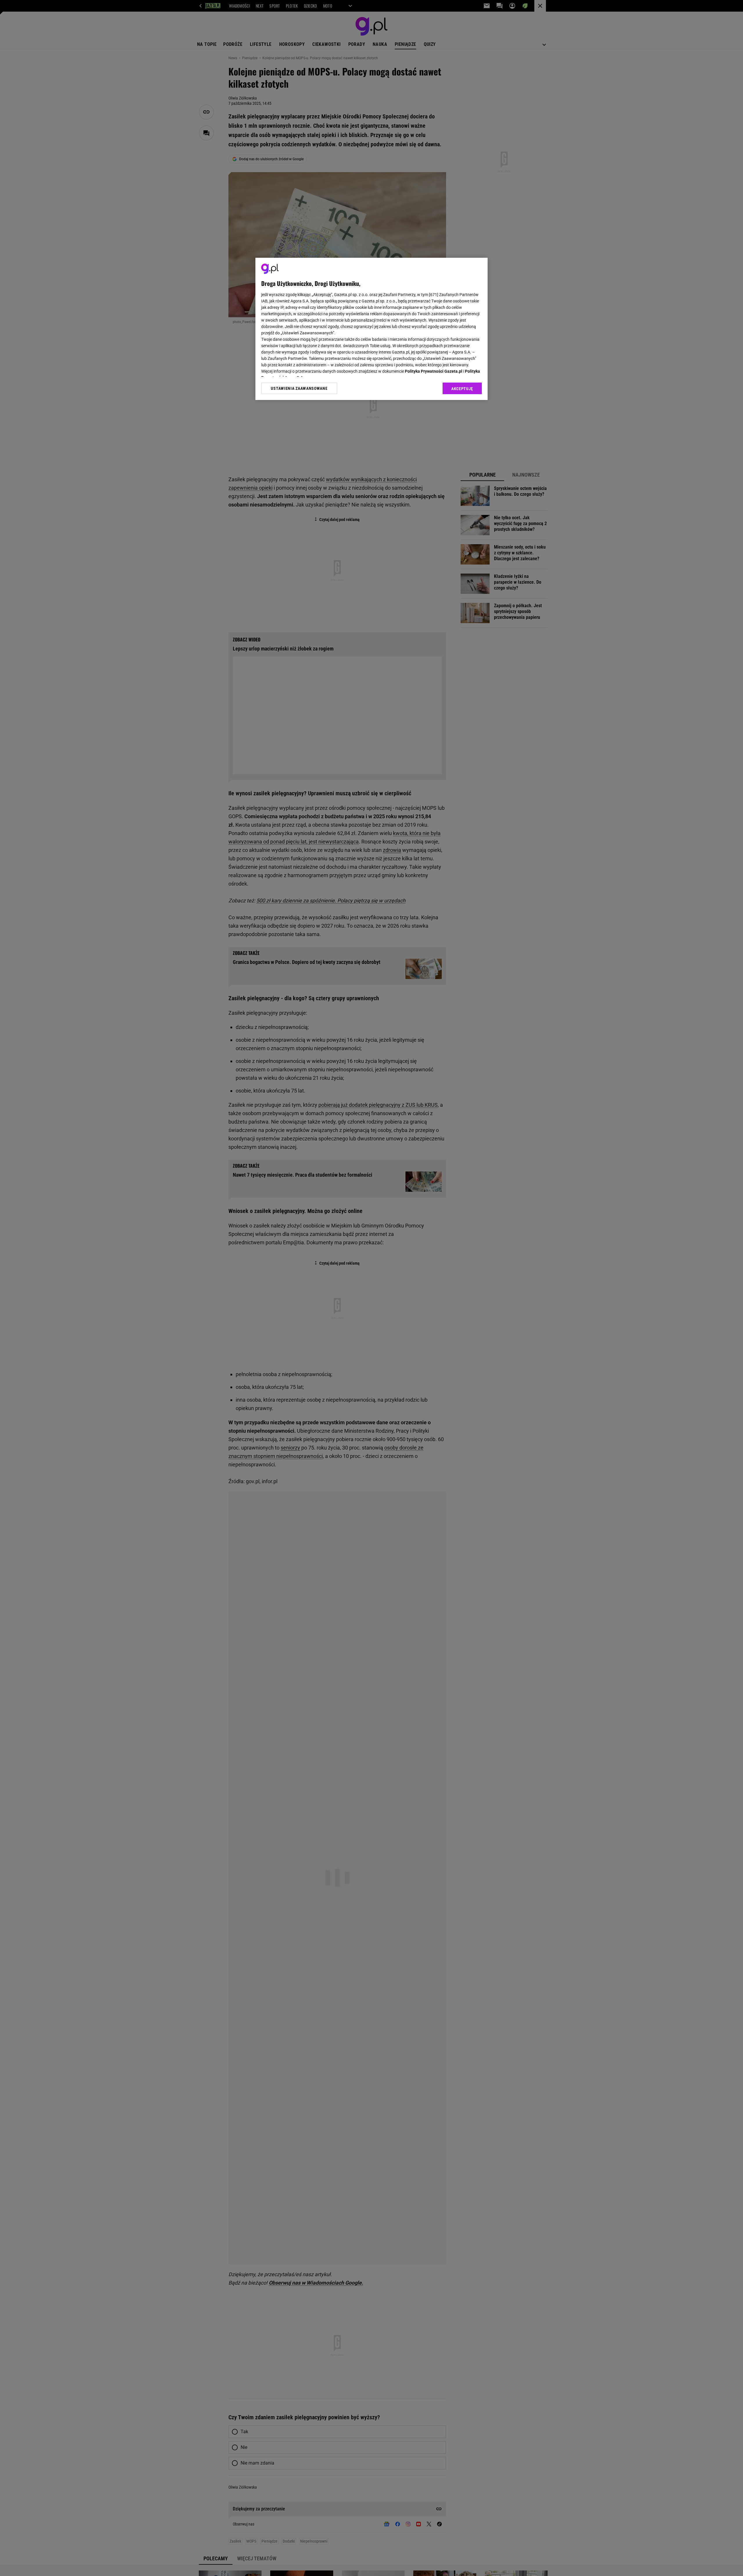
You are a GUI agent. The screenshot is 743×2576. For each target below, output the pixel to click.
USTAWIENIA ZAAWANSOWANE (299, 388)
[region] (371, 329)
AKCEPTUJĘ (462, 389)
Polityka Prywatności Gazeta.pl (434, 371)
